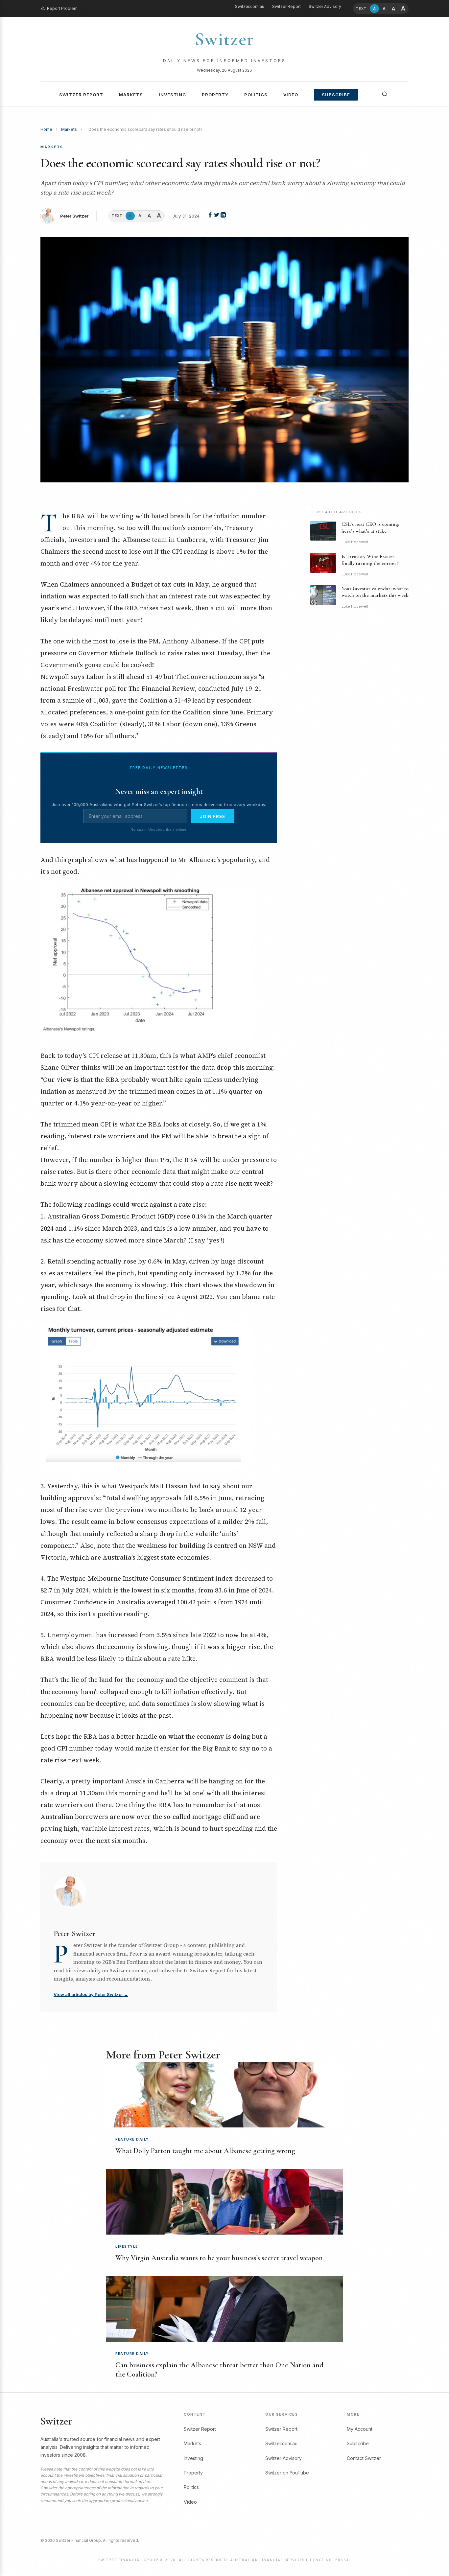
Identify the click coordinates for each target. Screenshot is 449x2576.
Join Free (213, 816)
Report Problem (62, 8)
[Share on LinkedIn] (223, 216)
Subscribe (336, 95)
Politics (256, 95)
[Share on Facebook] (211, 216)
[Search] (385, 94)
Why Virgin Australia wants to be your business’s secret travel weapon (219, 2258)
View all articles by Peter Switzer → (91, 1994)
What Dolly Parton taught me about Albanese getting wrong (205, 2151)
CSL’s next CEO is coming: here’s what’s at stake (370, 528)
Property (215, 95)
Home (46, 129)
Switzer (225, 39)
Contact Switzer (364, 2458)
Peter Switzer (74, 216)
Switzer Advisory (325, 6)
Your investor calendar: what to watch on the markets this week (375, 592)
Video (291, 95)
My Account (360, 2429)
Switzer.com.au (250, 6)
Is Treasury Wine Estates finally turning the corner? (370, 560)
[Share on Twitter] (217, 216)
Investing (172, 95)
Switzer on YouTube (287, 2473)
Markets (131, 95)
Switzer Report (286, 6)
